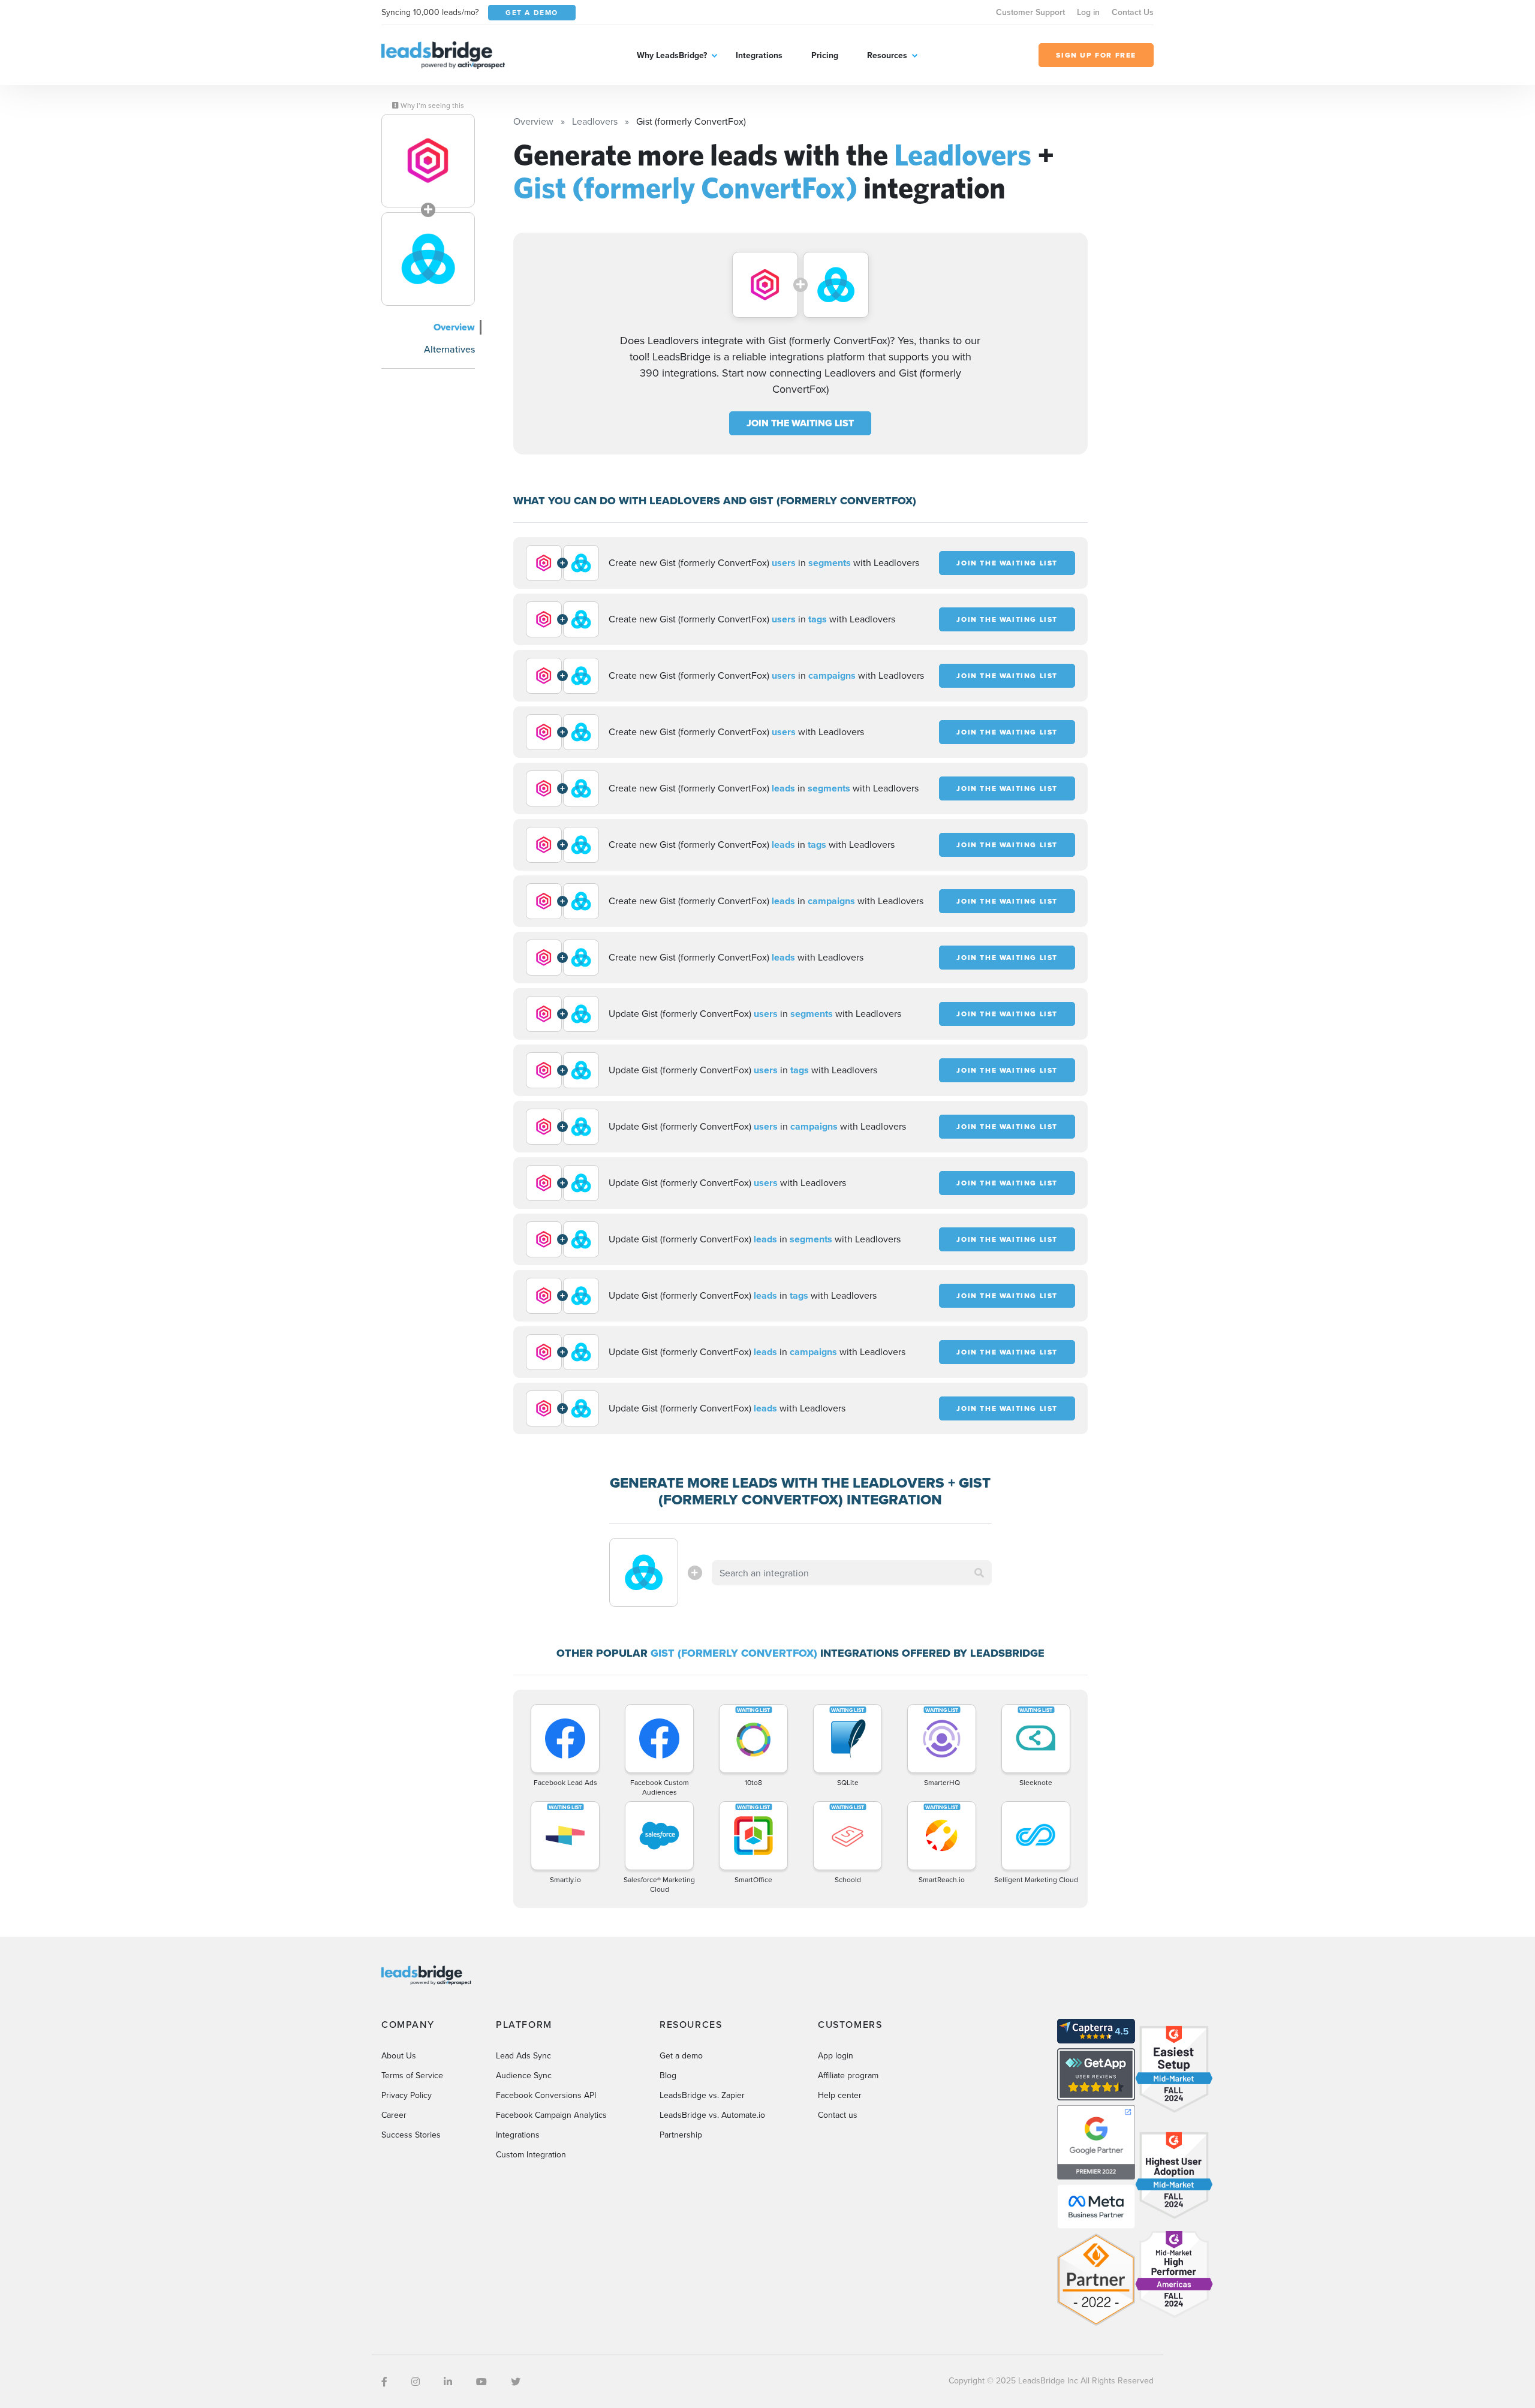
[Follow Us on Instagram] (416, 2382)
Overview (454, 327)
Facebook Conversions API (546, 2095)
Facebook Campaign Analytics (551, 2115)
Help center (840, 2095)
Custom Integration (531, 2154)
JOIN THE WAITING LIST (800, 423)
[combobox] (852, 1573)
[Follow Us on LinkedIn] (448, 2382)
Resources (887, 55)
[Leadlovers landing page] (428, 161)
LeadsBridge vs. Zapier (702, 2095)
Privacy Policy (407, 2095)
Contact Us (1133, 12)
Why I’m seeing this (431, 106)
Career (394, 2115)
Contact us (838, 2115)
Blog (668, 2075)
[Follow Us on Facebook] (384, 2382)
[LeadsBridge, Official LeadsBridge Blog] (443, 54)
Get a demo (681, 2055)
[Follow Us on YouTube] (481, 2382)
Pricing (825, 55)
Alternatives (449, 349)
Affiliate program (848, 2075)
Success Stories (411, 2135)
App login (836, 2055)
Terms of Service (412, 2075)
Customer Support (1030, 12)
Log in (1088, 12)
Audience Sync (524, 2075)
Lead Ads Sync (523, 2055)
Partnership (681, 2135)
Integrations (759, 55)
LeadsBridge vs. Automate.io (712, 2115)
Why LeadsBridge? (672, 55)
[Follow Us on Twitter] (516, 2382)
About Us (399, 2055)
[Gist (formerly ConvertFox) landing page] (428, 259)
